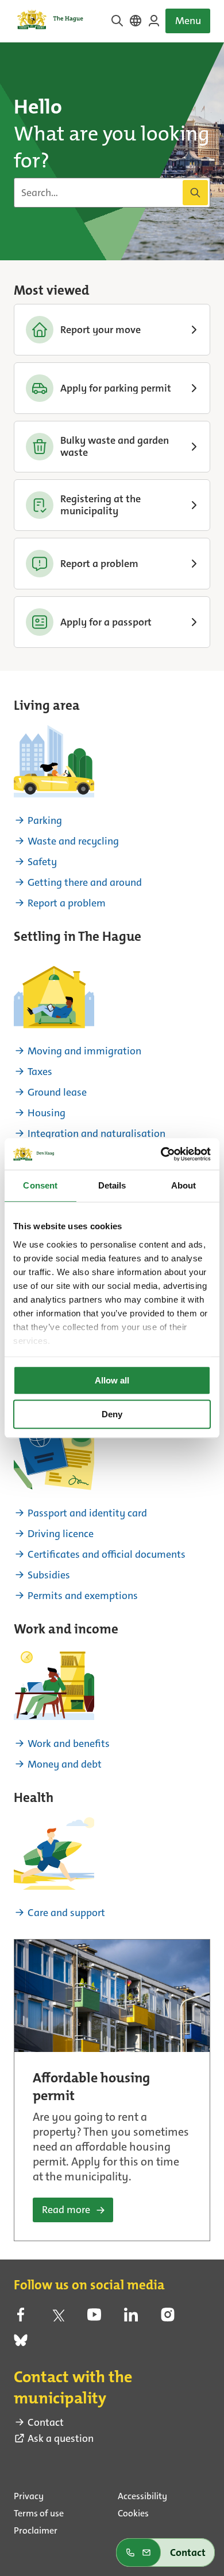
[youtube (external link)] (94, 2318)
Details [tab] (112, 1185)
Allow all (112, 1380)
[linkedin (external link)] (131, 2318)
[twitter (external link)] (57, 2318)
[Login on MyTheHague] (154, 21)
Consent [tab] (40, 1185)
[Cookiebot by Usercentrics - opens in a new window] (161, 1154)
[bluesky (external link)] (21, 2344)
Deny (112, 1414)
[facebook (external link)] (21, 2318)
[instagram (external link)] (168, 2318)
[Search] (195, 193)
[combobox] (112, 193)
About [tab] (184, 1185)
